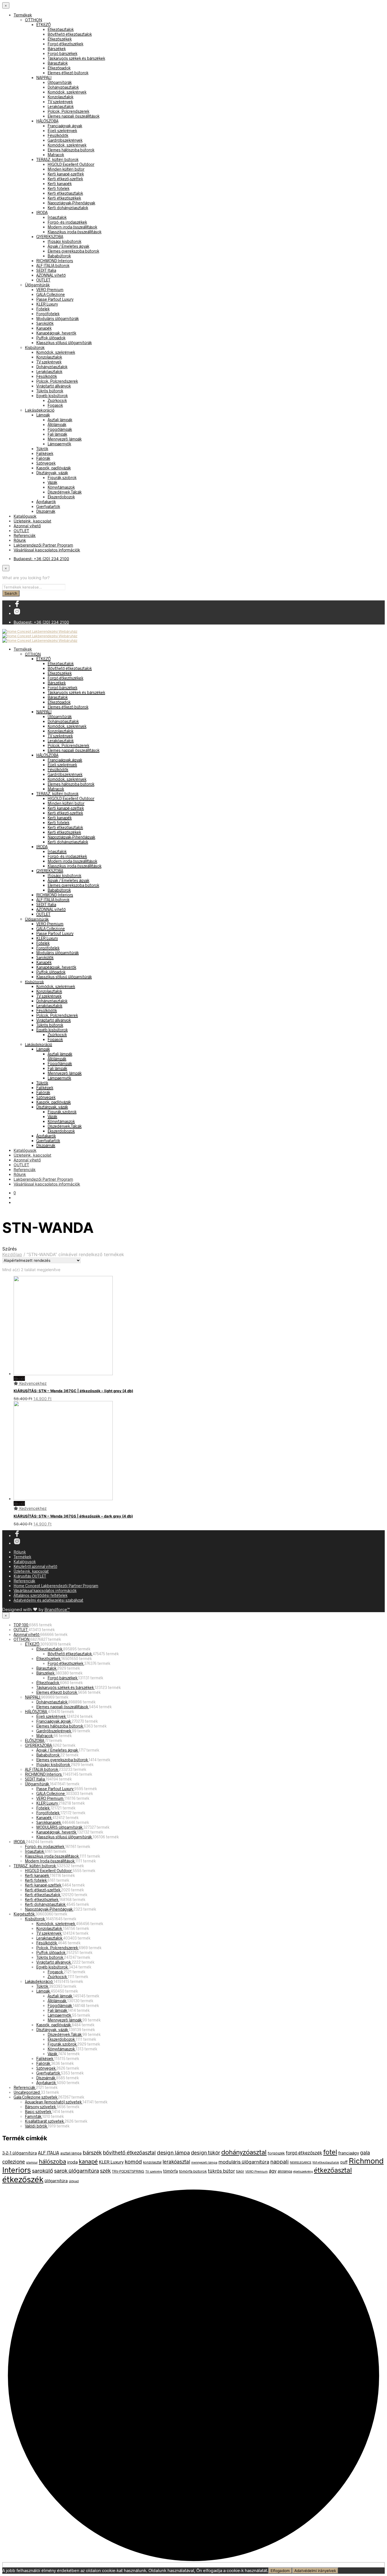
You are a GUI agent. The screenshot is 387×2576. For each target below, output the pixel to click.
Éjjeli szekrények (62, 131)
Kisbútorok (35, 347)
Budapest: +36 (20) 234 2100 (41, 559)
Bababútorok (59, 256)
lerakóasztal (176, 2162)
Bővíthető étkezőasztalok (70, 34)
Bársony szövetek (41, 2107)
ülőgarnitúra (56, 2181)
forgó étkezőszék (304, 2152)
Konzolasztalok (60, 97)
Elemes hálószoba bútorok (71, 150)
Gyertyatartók (48, 506)
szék (105, 2170)
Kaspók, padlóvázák (54, 468)
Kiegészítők (25, 1914)
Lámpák (43, 415)
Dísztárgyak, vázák (52, 473)
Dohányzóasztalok (63, 87)
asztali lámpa (71, 2153)
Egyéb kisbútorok (52, 396)
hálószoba (52, 2161)
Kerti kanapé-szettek (66, 174)
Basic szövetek (39, 2112)
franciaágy (349, 2153)
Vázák (52, 482)
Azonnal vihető (27, 526)
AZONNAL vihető (51, 275)
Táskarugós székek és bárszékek (76, 58)
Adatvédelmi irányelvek (315, 2571)
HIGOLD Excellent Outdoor (71, 164)
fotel (330, 2152)
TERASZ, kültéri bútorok (57, 159)
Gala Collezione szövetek (36, 2097)
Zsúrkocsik (57, 400)
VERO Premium (50, 290)
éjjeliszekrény (303, 2171)
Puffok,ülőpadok (51, 338)
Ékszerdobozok (61, 497)
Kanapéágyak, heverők (56, 333)
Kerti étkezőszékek (64, 198)
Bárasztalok (58, 63)
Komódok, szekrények (67, 92)
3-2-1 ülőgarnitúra (20, 2153)
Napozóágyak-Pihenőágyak (71, 203)
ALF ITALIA (49, 2153)
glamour (32, 2162)
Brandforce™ (57, 1609)
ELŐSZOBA (35, 1740)
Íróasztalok (57, 217)
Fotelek (43, 309)
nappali (279, 2161)
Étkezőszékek (60, 39)
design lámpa (173, 2152)
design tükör (206, 2152)
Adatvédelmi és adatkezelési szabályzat (48, 1600)
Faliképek (45, 453)
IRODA (42, 212)
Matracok (56, 155)
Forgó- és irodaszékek (67, 222)
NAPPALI (44, 78)
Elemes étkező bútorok (68, 73)
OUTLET (43, 280)
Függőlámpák (60, 429)
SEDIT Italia (46, 270)
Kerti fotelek (59, 188)
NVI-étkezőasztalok (326, 2162)
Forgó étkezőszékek (65, 44)
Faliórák (43, 458)
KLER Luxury (47, 304)
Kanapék (44, 328)
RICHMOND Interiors (55, 261)
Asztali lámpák (60, 420)
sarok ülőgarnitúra (76, 2170)
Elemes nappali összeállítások (74, 116)
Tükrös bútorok (50, 391)
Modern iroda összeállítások (72, 227)
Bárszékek (57, 49)
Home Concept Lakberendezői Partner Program (56, 1586)
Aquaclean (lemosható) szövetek (54, 2102)
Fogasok (55, 405)
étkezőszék (23, 2179)
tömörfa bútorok (193, 2171)
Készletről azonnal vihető (35, 1566)
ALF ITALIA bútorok (53, 265)
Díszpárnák (46, 511)
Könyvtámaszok (61, 487)
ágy (273, 2171)
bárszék (92, 2152)
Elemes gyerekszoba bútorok (73, 251)
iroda (72, 2162)
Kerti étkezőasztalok (65, 193)
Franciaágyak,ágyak (65, 126)
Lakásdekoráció (40, 410)
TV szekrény (154, 2171)
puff (344, 2162)
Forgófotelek (48, 314)
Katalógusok (25, 516)
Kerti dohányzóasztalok (68, 208)
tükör (240, 2171)
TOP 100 (21, 1625)
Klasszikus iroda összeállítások (75, 232)
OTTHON (34, 20)
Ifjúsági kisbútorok (64, 241)
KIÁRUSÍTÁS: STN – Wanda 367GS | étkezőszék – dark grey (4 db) (73, 1516)
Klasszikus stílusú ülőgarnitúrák (64, 343)
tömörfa (171, 2171)
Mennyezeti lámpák (65, 439)
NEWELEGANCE (301, 2162)
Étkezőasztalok (61, 29)
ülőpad (74, 2181)
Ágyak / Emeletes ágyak (68, 246)
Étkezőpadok (59, 68)
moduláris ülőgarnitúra (244, 2162)
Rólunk (20, 540)
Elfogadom (280, 2571)
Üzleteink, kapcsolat (32, 521)
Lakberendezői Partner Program (43, 545)
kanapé (88, 2161)
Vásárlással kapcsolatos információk (47, 550)
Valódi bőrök (36, 2126)
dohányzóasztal (244, 2152)
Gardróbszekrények (65, 140)
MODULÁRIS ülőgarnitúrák (60, 1827)
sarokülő (42, 2170)
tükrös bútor (221, 2171)
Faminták (34, 2116)
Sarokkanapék (49, 1822)
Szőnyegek (46, 463)
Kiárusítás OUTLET (30, 1576)
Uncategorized (27, 2092)
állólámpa (285, 2171)
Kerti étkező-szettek (65, 179)
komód (133, 2161)
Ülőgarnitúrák (60, 82)
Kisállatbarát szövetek (45, 2121)
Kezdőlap (12, 1254)
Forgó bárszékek (62, 53)
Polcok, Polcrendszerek (68, 111)
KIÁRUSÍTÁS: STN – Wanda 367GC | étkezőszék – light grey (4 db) (73, 1391)
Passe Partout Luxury (55, 299)
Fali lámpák (57, 434)
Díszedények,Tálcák (65, 492)
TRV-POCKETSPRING (128, 2171)
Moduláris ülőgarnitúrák (58, 318)
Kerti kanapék (60, 184)
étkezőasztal (333, 2170)
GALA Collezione (51, 294)
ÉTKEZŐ (43, 25)
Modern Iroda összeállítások (50, 1861)
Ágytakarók (46, 502)
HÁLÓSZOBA (47, 121)
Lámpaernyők (59, 444)
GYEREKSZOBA (50, 237)
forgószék (276, 2153)
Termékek (23, 15)
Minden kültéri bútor (66, 169)
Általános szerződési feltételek (41, 1595)
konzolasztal (152, 2162)
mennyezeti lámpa (204, 2162)
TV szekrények (60, 102)
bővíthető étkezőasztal (129, 2152)
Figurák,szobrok (62, 478)
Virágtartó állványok (54, 386)
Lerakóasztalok (61, 106)
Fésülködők (58, 135)
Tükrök (42, 449)
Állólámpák (57, 425)
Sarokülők (45, 323)
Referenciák (25, 535)
